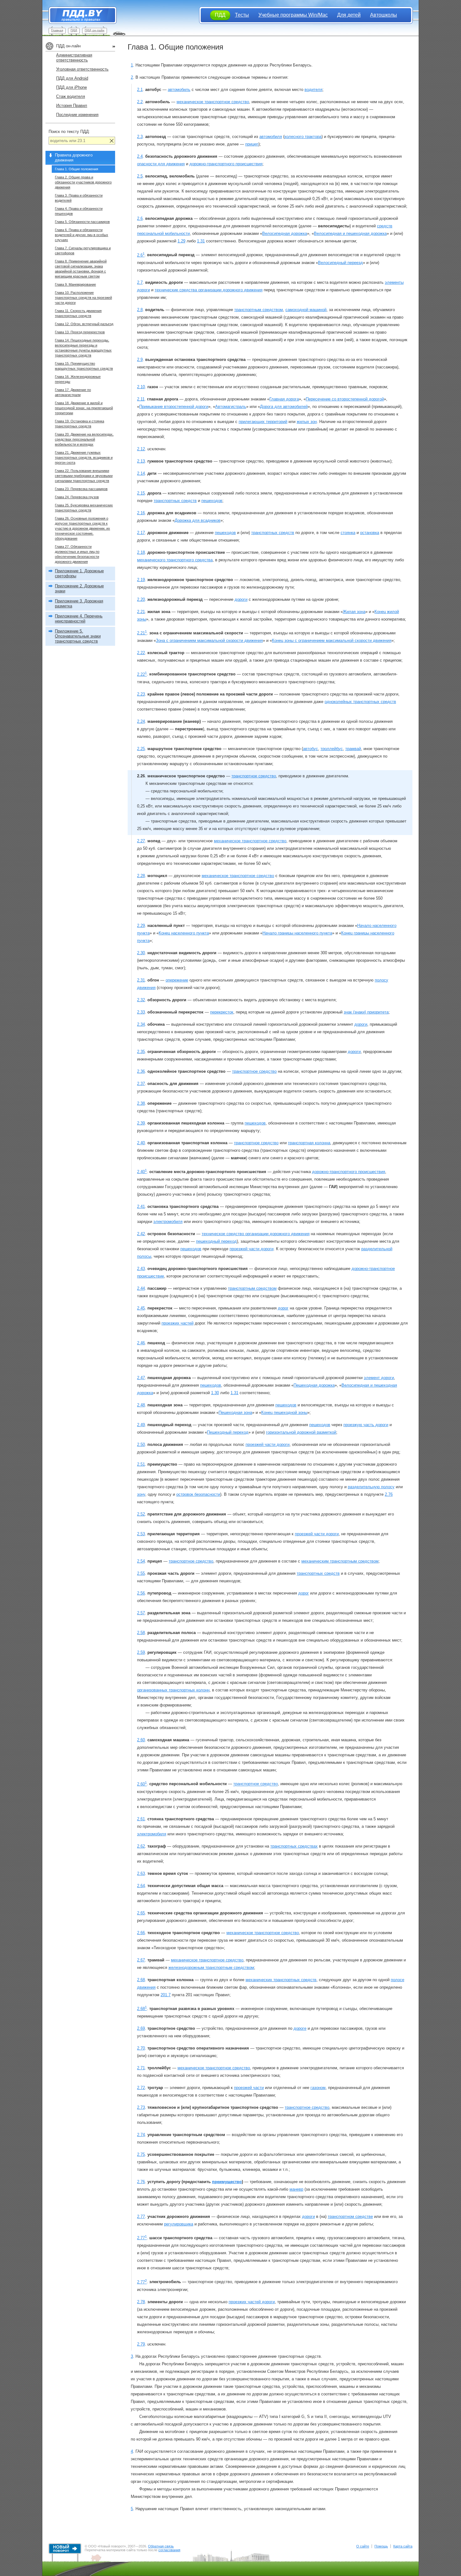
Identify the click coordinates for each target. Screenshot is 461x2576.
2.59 (141, 1652)
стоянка (348, 533)
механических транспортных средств (281, 1980)
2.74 (141, 2135)
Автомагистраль (231, 407)
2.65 (141, 1913)
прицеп (252, 144)
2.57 (141, 1613)
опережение (177, 980)
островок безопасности (198, 1494)
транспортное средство (254, 776)
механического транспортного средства (175, 560)
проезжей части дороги (252, 1249)
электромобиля (168, 1222)
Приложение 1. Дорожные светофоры (79, 573)
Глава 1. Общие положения (77, 169)
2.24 (141, 721)
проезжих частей (178, 1323)
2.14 (141, 473)
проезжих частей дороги (252, 2302)
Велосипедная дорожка (285, 233)
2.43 (141, 1269)
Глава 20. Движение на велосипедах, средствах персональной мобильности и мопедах (84, 439)
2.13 (141, 461)
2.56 (141, 1593)
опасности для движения (161, 164)
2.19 (141, 580)
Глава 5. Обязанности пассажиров (82, 222)
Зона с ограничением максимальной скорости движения (209, 640)
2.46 (141, 1343)
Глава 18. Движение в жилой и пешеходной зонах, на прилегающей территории (84, 408)
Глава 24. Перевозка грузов (77, 497)
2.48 (141, 1405)
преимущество (227, 2182)
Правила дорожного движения (74, 158)
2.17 (141, 533)
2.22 (141, 653)
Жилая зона (354, 612)
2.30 (141, 953)
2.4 (140, 156)
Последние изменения (77, 115)
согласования (169, 2550)
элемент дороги (379, 1378)
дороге (300, 2028)
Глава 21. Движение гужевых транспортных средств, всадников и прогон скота (84, 458)
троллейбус (332, 749)
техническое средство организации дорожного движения (256, 1234)
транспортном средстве (350, 2216)
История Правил (72, 106)
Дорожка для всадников (198, 520)
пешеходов (212, 501)
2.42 (141, 1234)
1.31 (201, 241)
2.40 (141, 1143)
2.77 (141, 2216)
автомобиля (271, 137)
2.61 (141, 1819)
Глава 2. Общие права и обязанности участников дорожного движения (83, 182)
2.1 (140, 90)
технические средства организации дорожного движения (209, 290)
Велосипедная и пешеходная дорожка (350, 233)
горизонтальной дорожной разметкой (301, 1432)
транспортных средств (175, 501)
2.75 (141, 2154)
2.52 (141, 1514)
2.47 (141, 1378)
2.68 (141, 1980)
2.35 (141, 1052)
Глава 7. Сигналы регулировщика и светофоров (83, 251)
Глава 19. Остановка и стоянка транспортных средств (79, 424)
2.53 (141, 1534)
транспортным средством (259, 310)
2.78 (141, 2302)
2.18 (141, 552)
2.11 (141, 399)
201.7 (166, 1995)
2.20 (141, 599)
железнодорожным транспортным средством (211, 1968)
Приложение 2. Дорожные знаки (79, 588)
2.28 (141, 876)
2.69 (141, 2028)
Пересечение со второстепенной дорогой (345, 399)
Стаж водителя (71, 96)
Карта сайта (403, 2546)
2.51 (141, 1464)
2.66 (141, 1933)
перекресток (222, 1012)
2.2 (140, 102)
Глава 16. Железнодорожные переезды (78, 379)
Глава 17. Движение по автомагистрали (73, 392)
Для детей (349, 15)
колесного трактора (303, 137)
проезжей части (249, 2088)
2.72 (141, 2088)
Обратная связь (161, 2546)
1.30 (215, 1393)
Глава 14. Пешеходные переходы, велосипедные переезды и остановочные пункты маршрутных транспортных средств (83, 348)
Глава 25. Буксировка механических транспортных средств (84, 508)
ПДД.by (79, 15)
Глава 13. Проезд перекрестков (80, 332)
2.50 (141, 1444)
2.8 (140, 310)
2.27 (141, 841)
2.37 (141, 1084)
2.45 (141, 1308)
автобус (310, 749)
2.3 (140, 137)
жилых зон (307, 422)
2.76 (389, 1494)
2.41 (141, 1206)
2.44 (141, 1288)
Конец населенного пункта (184, 933)
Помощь (381, 2546)
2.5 (140, 176)
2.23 (141, 694)
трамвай (353, 749)
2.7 (140, 282)
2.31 (141, 980)
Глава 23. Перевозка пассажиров (81, 489)
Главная (57, 30)
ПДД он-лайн (95, 30)
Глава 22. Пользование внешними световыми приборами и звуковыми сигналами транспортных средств (84, 476)
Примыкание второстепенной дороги (174, 407)
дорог (283, 1308)
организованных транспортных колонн (173, 1690)
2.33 (141, 1012)
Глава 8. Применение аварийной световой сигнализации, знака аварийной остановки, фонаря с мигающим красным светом (81, 269)
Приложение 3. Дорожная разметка (79, 603)
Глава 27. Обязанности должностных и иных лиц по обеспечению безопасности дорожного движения (77, 554)
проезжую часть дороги (366, 1425)
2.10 (141, 387)
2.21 (141, 612)
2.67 (141, 1960)
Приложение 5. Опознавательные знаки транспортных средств (78, 636)
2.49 (141, 1425)
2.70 (141, 2048)
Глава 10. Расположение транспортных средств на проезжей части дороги (83, 298)
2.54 (141, 1561)
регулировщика (179, 2224)
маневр (296, 2189)
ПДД (74, 30)
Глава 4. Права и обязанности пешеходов (79, 211)
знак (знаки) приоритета (366, 1012)
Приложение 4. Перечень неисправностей (79, 619)
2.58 (141, 1633)
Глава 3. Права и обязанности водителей (79, 198)
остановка (370, 533)
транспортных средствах (294, 1846)
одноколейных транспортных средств (360, 702)
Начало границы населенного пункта (297, 933)
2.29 (141, 926)
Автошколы (384, 15)
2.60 (141, 1740)
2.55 (141, 1573)
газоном (318, 2088)
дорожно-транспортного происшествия (226, 164)
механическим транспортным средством (340, 1561)
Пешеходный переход (228, 1432)
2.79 (141, 2344)
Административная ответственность (74, 58)
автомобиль (179, 90)
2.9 (140, 360)
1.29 (181, 241)
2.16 (141, 513)
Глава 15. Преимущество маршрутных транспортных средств (84, 366)
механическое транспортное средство (213, 102)
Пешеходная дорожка (314, 1385)
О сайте (363, 2546)
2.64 (141, 1886)
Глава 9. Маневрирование (75, 284)
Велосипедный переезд (340, 263)
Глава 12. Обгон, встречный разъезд (84, 324)
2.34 (141, 1024)
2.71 (141, 2068)
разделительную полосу (371, 1487)
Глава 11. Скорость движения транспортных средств (78, 313)
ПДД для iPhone (72, 87)
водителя (313, 90)
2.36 (141, 1071)
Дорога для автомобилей (284, 407)
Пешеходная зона (235, 1412)
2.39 (141, 1123)
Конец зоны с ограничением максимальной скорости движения (332, 640)
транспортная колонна (309, 1143)
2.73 (141, 2107)
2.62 (141, 1846)
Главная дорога (284, 399)
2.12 (141, 449)
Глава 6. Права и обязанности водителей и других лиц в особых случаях (82, 235)
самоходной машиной (306, 310)
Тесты (242, 15)
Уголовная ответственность (82, 69)
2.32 (141, 1000)
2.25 (141, 749)
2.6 (140, 218)
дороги (241, 599)
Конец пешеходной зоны (284, 1412)
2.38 (141, 1103)
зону (141, 1494)
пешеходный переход (216, 1241)
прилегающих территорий (263, 422)
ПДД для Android (72, 78)
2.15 (141, 493)
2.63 (141, 1873)
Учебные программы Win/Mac (293, 15)
